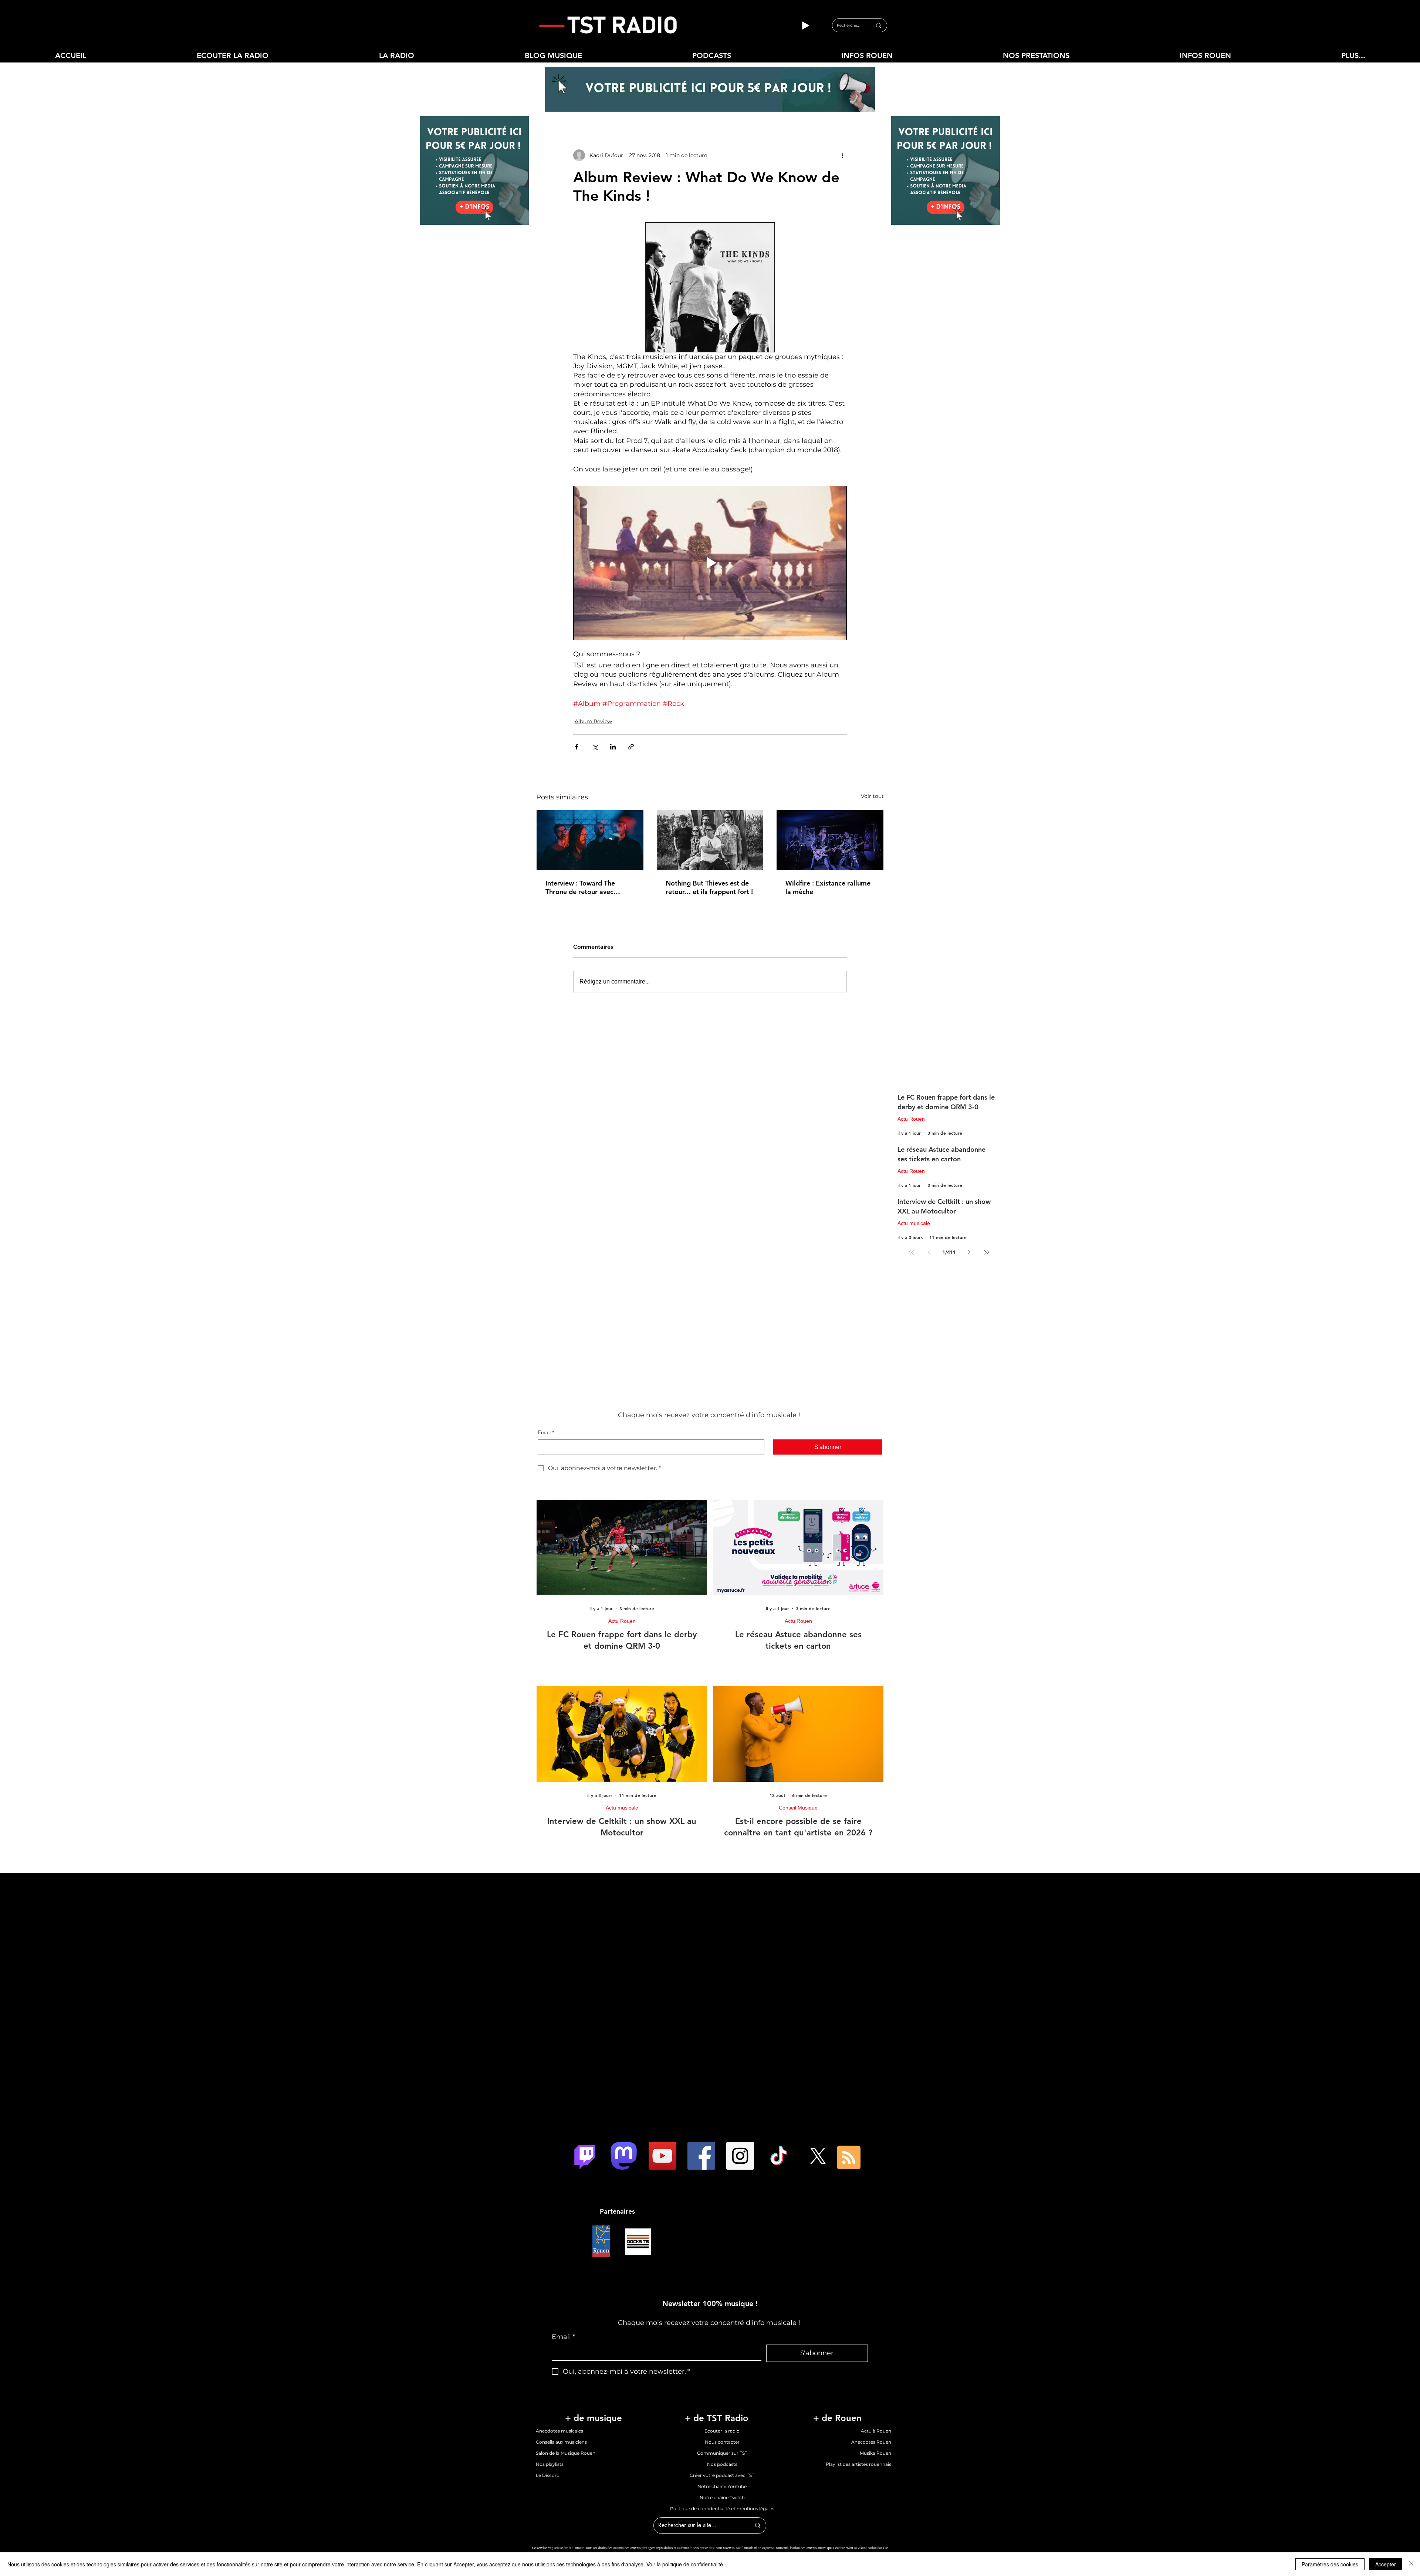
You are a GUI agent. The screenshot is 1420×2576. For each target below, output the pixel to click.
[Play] (805, 26)
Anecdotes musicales (559, 2431)
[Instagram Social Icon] (740, 2156)
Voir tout (872, 796)
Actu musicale (914, 1223)
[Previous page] (929, 1252)
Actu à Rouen (876, 2431)
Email (546, 1432)
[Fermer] (1411, 2564)
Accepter (1386, 2564)
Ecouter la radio (722, 2431)
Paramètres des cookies (1330, 2564)
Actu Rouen (911, 1119)
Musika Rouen (875, 2453)
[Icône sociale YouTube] (662, 2156)
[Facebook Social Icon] (701, 2156)
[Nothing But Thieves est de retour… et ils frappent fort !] (710, 840)
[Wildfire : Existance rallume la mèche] (830, 840)
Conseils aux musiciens (561, 2442)
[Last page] (987, 1252)
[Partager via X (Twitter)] (595, 747)
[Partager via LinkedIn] (613, 747)
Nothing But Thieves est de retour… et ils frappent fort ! (709, 887)
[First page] (911, 1252)
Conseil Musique (798, 1808)
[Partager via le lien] (631, 747)
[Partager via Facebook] (577, 747)
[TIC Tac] (779, 2156)
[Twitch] (585, 2156)
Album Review (593, 721)
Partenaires (617, 2211)
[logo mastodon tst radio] (624, 2156)
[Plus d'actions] (842, 155)
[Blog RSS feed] (849, 2158)
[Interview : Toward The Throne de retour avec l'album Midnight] (590, 840)
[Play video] (710, 563)
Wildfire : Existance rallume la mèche (828, 887)
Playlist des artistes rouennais (858, 2464)
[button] (396, 56)
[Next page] (969, 1252)
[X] (818, 2156)
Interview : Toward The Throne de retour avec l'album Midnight (580, 887)
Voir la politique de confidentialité (685, 2564)
